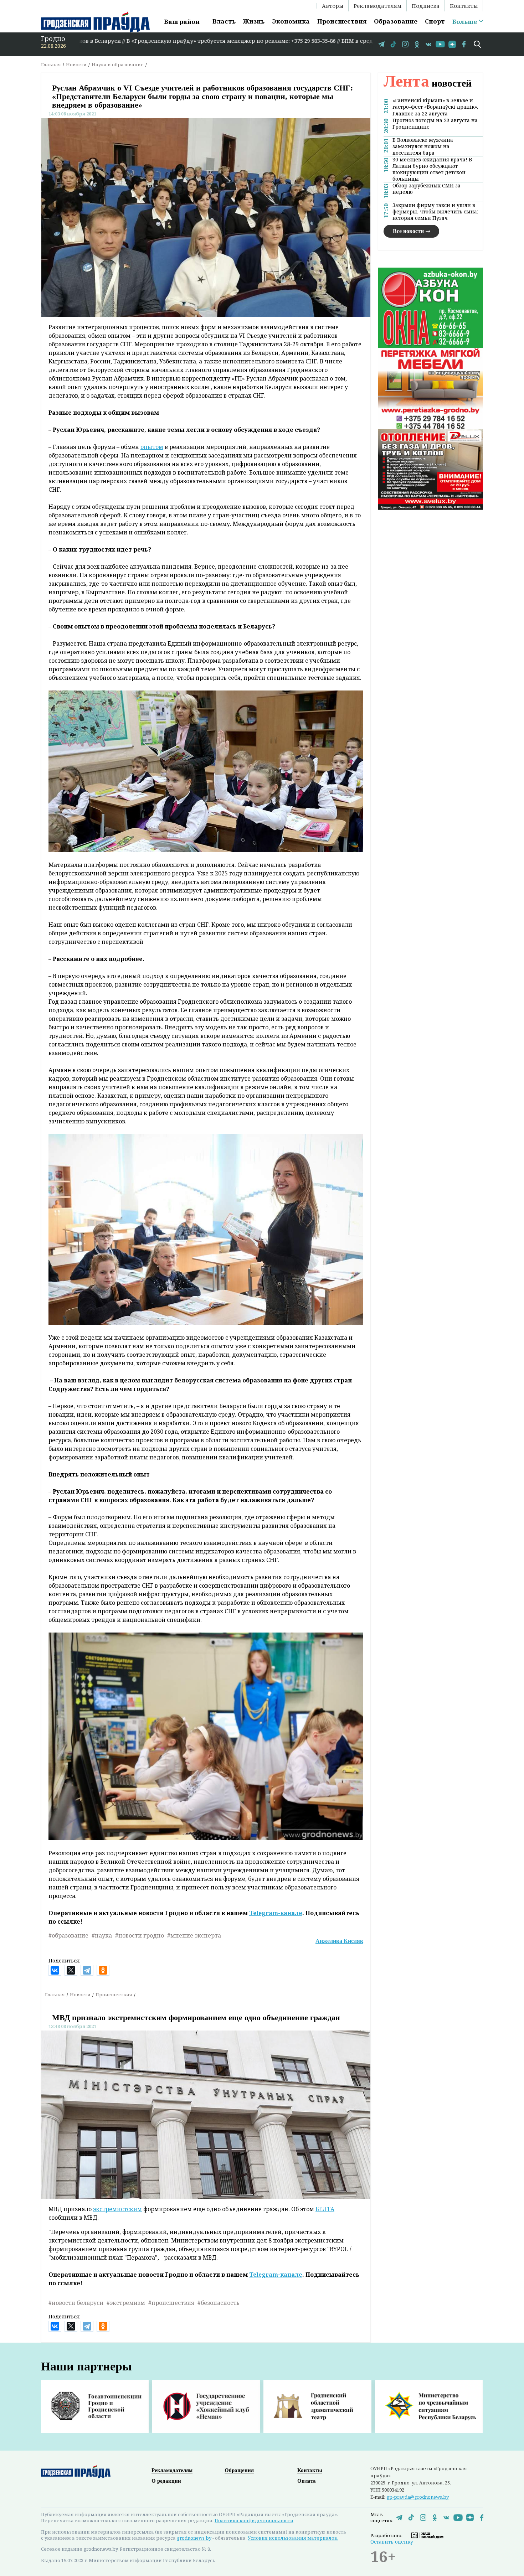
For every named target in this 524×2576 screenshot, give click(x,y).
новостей (428, 83)
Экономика (291, 21)
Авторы (333, 6)
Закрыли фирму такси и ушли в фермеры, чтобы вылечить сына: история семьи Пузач (435, 211)
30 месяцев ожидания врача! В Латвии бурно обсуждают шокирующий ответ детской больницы (432, 169)
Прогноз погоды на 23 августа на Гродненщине (435, 123)
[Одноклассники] (103, 1970)
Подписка (426, 6)
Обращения (239, 2470)
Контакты (464, 6)
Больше (465, 22)
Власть (224, 21)
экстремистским (117, 2209)
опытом (152, 447)
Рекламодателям (377, 6)
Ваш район (182, 22)
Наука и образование (118, 64)
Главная (51, 64)
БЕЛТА (325, 2209)
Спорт (435, 21)
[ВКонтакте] (55, 1970)
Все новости (408, 231)
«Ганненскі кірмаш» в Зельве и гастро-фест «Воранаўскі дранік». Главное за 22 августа (435, 107)
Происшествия (342, 21)
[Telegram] (87, 1970)
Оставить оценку (392, 2542)
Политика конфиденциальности (254, 2520)
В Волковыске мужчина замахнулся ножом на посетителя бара (423, 146)
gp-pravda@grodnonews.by (418, 2497)
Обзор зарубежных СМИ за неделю (427, 188)
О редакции (166, 2481)
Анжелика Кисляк (339, 1941)
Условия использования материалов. (293, 2538)
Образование (396, 21)
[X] (71, 1970)
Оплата (307, 2481)
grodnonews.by (194, 2538)
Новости (76, 64)
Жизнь (254, 21)
